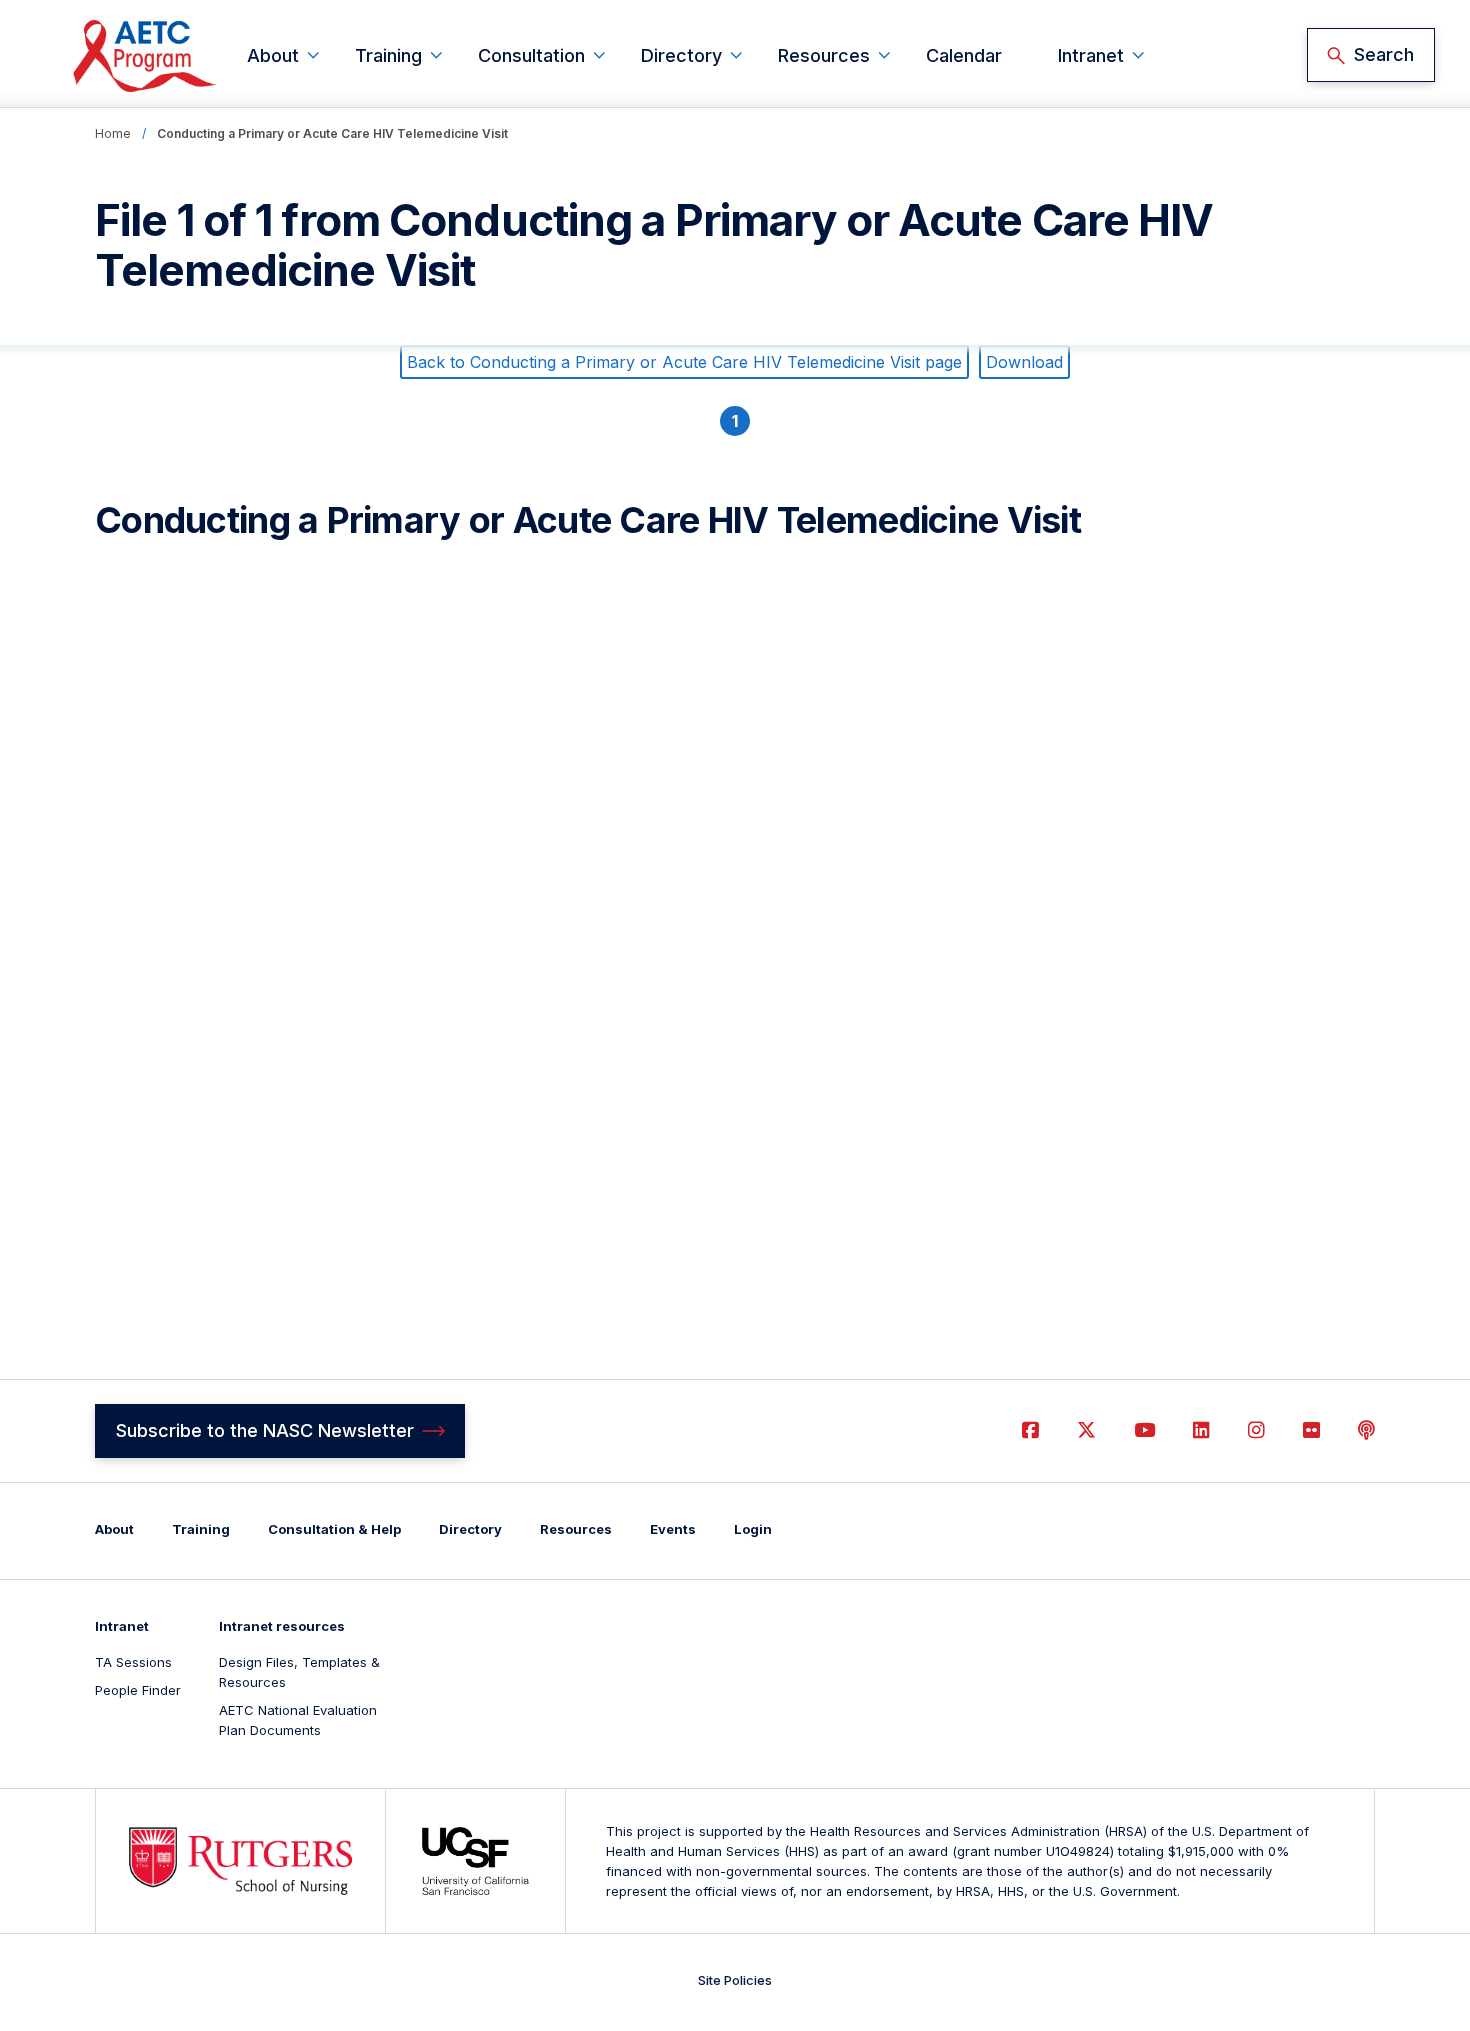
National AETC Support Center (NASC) (146, 55)
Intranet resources (282, 1626)
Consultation (531, 55)
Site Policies (735, 1980)
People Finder (138, 1690)
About (273, 55)
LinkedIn (1201, 1430)
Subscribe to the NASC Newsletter (265, 1430)
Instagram (1256, 1430)
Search (1384, 54)
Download (1024, 362)
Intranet (1091, 55)
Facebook (1030, 1430)
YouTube (1144, 1430)
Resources (824, 55)
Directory (681, 55)
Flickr (1311, 1430)
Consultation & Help (334, 1529)
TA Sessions (133, 1662)
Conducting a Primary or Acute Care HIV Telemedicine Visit (332, 133)
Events (673, 1529)
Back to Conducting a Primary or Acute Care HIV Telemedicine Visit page (684, 362)
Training (388, 55)
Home (113, 133)
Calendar (964, 55)
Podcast (1366, 1430)
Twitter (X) (1086, 1430)
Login (753, 1529)
